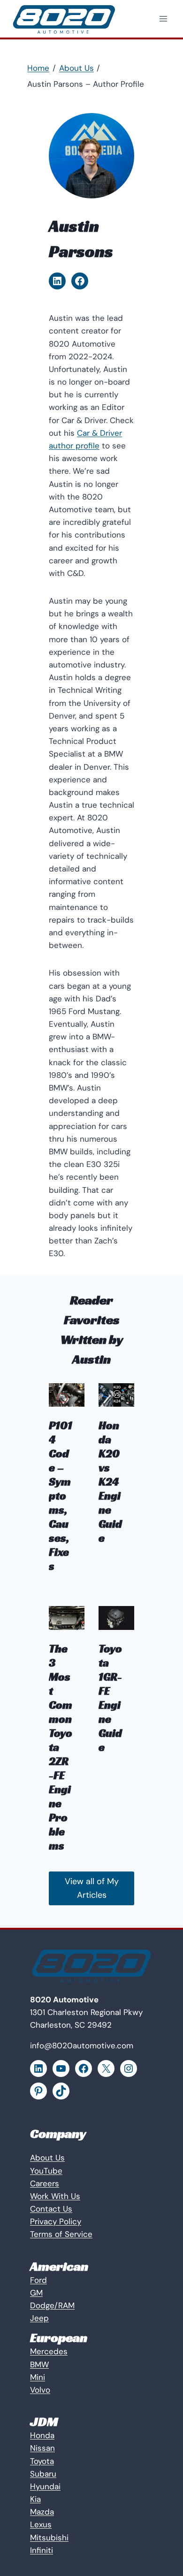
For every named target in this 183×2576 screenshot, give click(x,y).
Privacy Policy (56, 2221)
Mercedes (49, 2351)
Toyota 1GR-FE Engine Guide (110, 1698)
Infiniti (42, 2550)
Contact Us (51, 2209)
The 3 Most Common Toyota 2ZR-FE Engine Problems (61, 1747)
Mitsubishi (49, 2538)
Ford (38, 2280)
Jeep (39, 2318)
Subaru (43, 2474)
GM (36, 2293)
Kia (35, 2499)
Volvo (40, 2390)
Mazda (42, 2512)
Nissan (42, 2448)
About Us (47, 2158)
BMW (39, 2364)
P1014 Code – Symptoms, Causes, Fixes (61, 1496)
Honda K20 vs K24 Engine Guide (110, 1482)
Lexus (41, 2524)
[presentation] (67, 1395)
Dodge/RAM (52, 2305)
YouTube (46, 2171)
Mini (38, 2377)
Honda (42, 2435)
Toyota (42, 2461)
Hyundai (45, 2486)
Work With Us (55, 2196)
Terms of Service (61, 2234)
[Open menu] (163, 19)
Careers (45, 2183)
